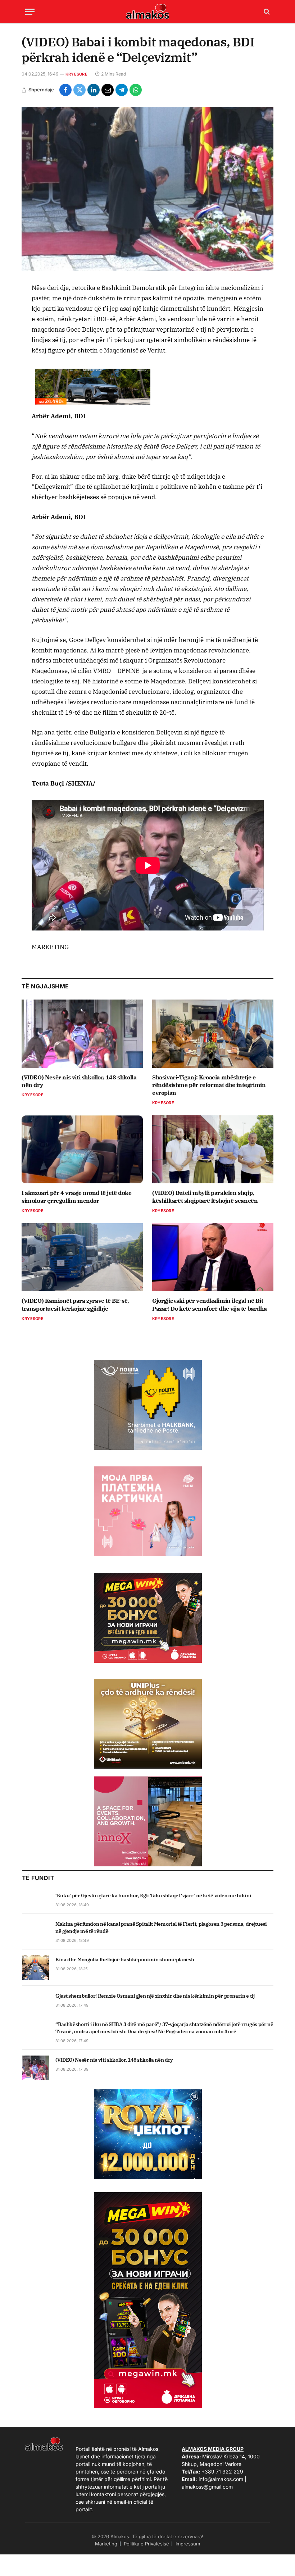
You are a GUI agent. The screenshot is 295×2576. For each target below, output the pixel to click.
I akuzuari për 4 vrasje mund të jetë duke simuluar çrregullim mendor (77, 1197)
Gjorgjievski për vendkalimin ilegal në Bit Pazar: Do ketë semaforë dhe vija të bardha (209, 1305)
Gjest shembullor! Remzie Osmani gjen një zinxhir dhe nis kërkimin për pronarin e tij (155, 1996)
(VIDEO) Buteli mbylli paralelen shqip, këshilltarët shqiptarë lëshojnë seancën (205, 1197)
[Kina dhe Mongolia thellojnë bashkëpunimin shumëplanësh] (35, 1967)
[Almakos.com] (147, 12)
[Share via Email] (108, 90)
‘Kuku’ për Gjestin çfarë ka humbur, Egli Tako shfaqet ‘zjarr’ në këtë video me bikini (153, 1895)
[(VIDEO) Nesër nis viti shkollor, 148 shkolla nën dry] (82, 1034)
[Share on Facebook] (65, 90)
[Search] (266, 12)
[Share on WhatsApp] (136, 90)
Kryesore (76, 74)
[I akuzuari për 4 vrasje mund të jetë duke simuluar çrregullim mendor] (82, 1150)
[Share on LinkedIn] (94, 90)
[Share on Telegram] (122, 90)
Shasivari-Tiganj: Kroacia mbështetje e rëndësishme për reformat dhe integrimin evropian (209, 1085)
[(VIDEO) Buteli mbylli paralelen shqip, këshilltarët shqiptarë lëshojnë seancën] (213, 1150)
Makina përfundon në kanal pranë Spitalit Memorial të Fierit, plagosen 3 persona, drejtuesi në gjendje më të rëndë (161, 1928)
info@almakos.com (221, 2479)
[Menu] (30, 12)
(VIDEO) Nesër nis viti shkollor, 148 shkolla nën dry (79, 1081)
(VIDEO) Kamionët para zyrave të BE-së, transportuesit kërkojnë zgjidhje (75, 1305)
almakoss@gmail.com (207, 2487)
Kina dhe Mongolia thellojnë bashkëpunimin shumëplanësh (125, 1960)
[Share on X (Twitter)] (80, 90)
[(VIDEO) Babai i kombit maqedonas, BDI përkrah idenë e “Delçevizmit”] (147, 189)
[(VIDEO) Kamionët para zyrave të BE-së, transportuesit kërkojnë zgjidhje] (82, 1257)
